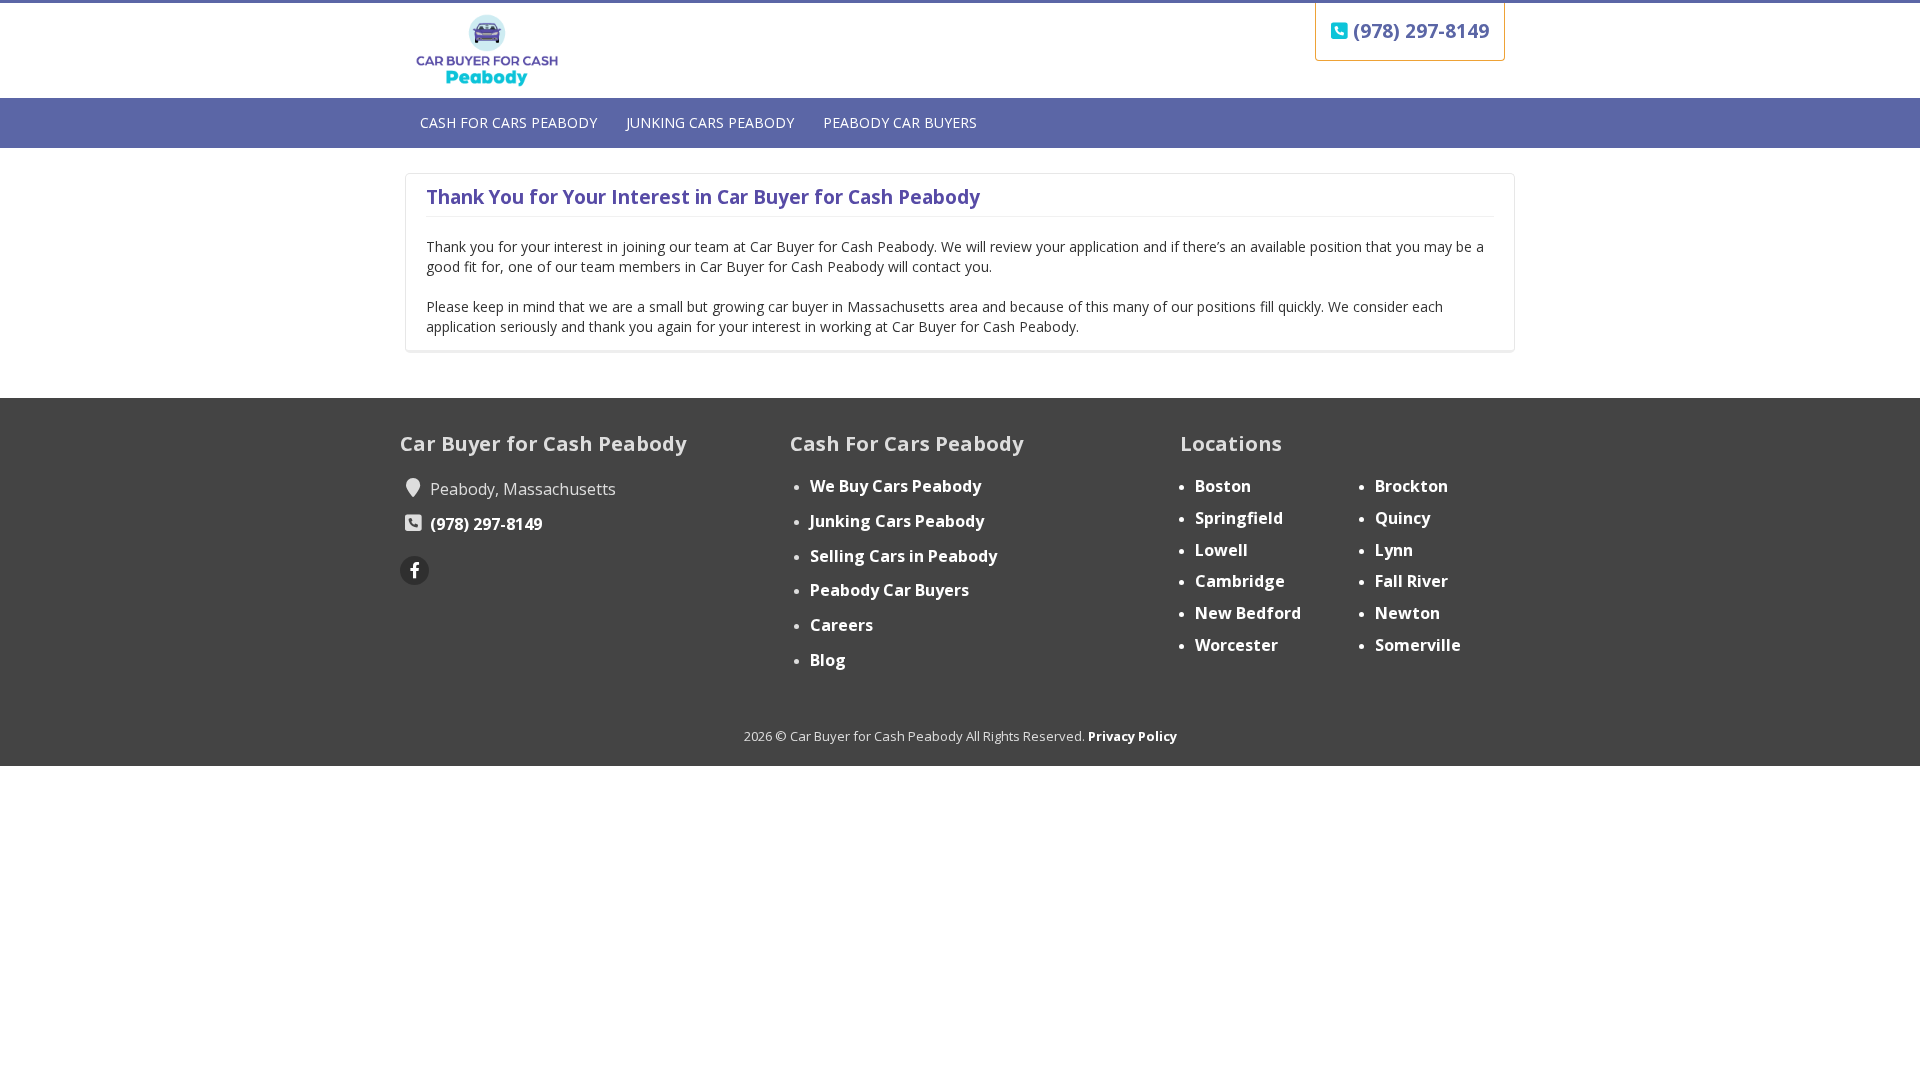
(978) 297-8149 (1418, 31)
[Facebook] (414, 570)
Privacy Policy (1132, 736)
